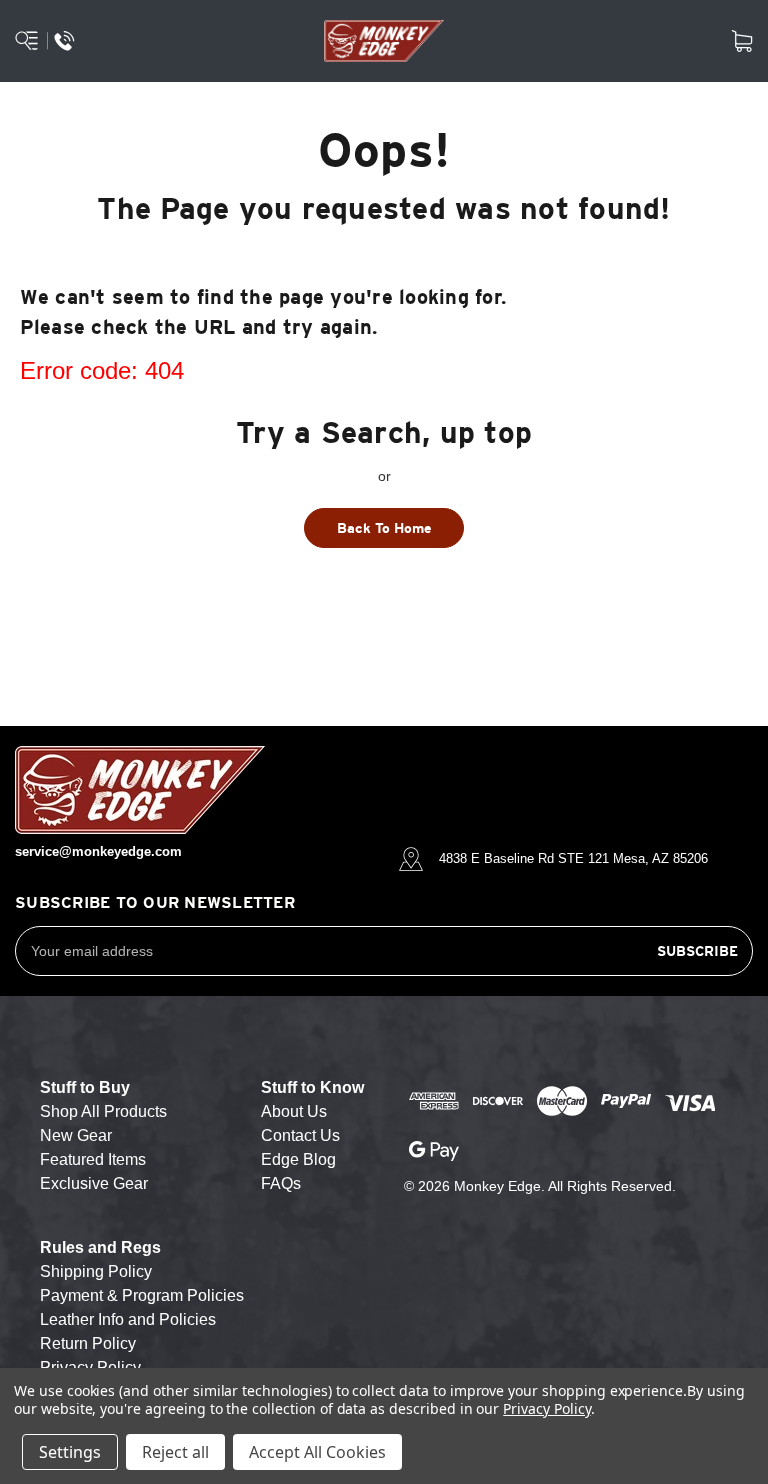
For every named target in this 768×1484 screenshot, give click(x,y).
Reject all (175, 1452)
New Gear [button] (76, 1135)
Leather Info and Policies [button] (128, 1319)
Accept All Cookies (317, 1452)
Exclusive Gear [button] (94, 1183)
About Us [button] (294, 1111)
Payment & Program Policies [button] (142, 1295)
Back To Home (384, 528)
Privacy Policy (546, 1408)
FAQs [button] (281, 1183)
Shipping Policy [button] (96, 1271)
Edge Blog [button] (298, 1159)
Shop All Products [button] (103, 1111)
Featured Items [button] (93, 1159)
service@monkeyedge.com (98, 851)
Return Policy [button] (88, 1343)
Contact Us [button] (300, 1135)
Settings (70, 1452)
